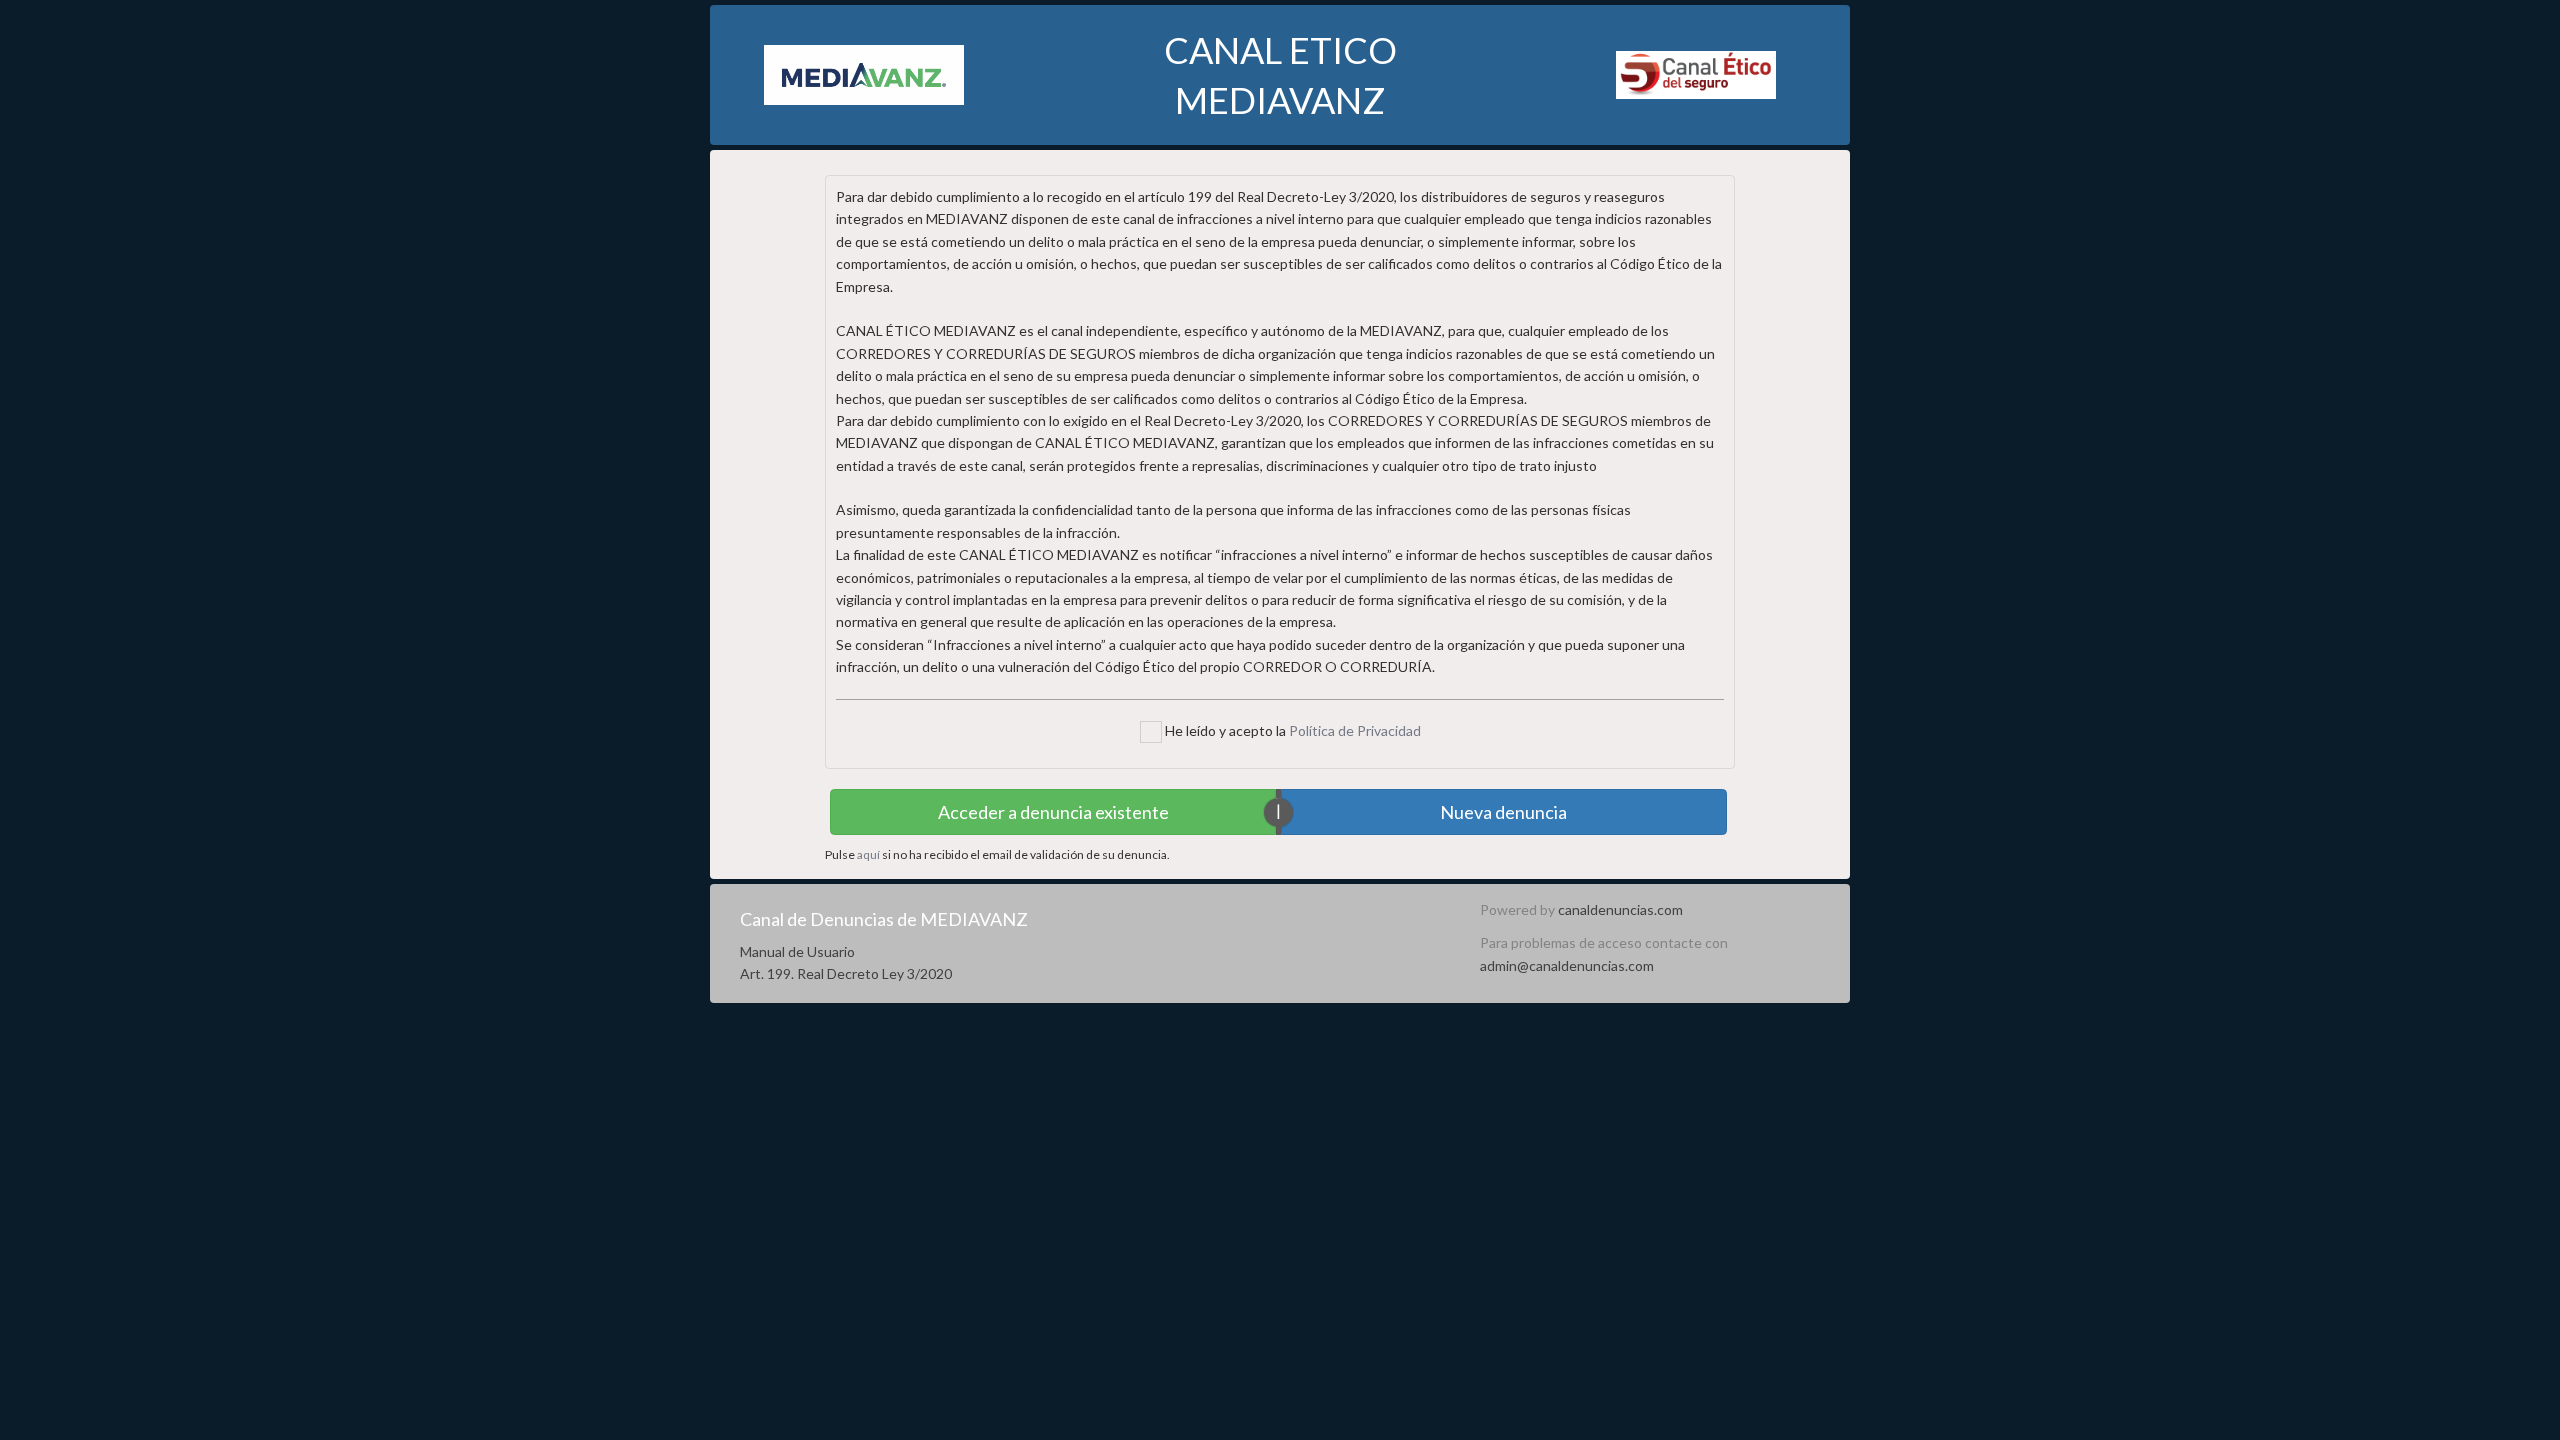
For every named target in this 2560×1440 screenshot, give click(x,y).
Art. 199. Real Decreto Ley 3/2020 (846, 973)
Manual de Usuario (797, 951)
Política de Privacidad (1355, 730)
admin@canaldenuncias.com (1567, 965)
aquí (868, 854)
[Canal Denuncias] (1696, 73)
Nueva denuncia (1503, 812)
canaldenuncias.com (1620, 909)
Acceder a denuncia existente (1053, 812)
